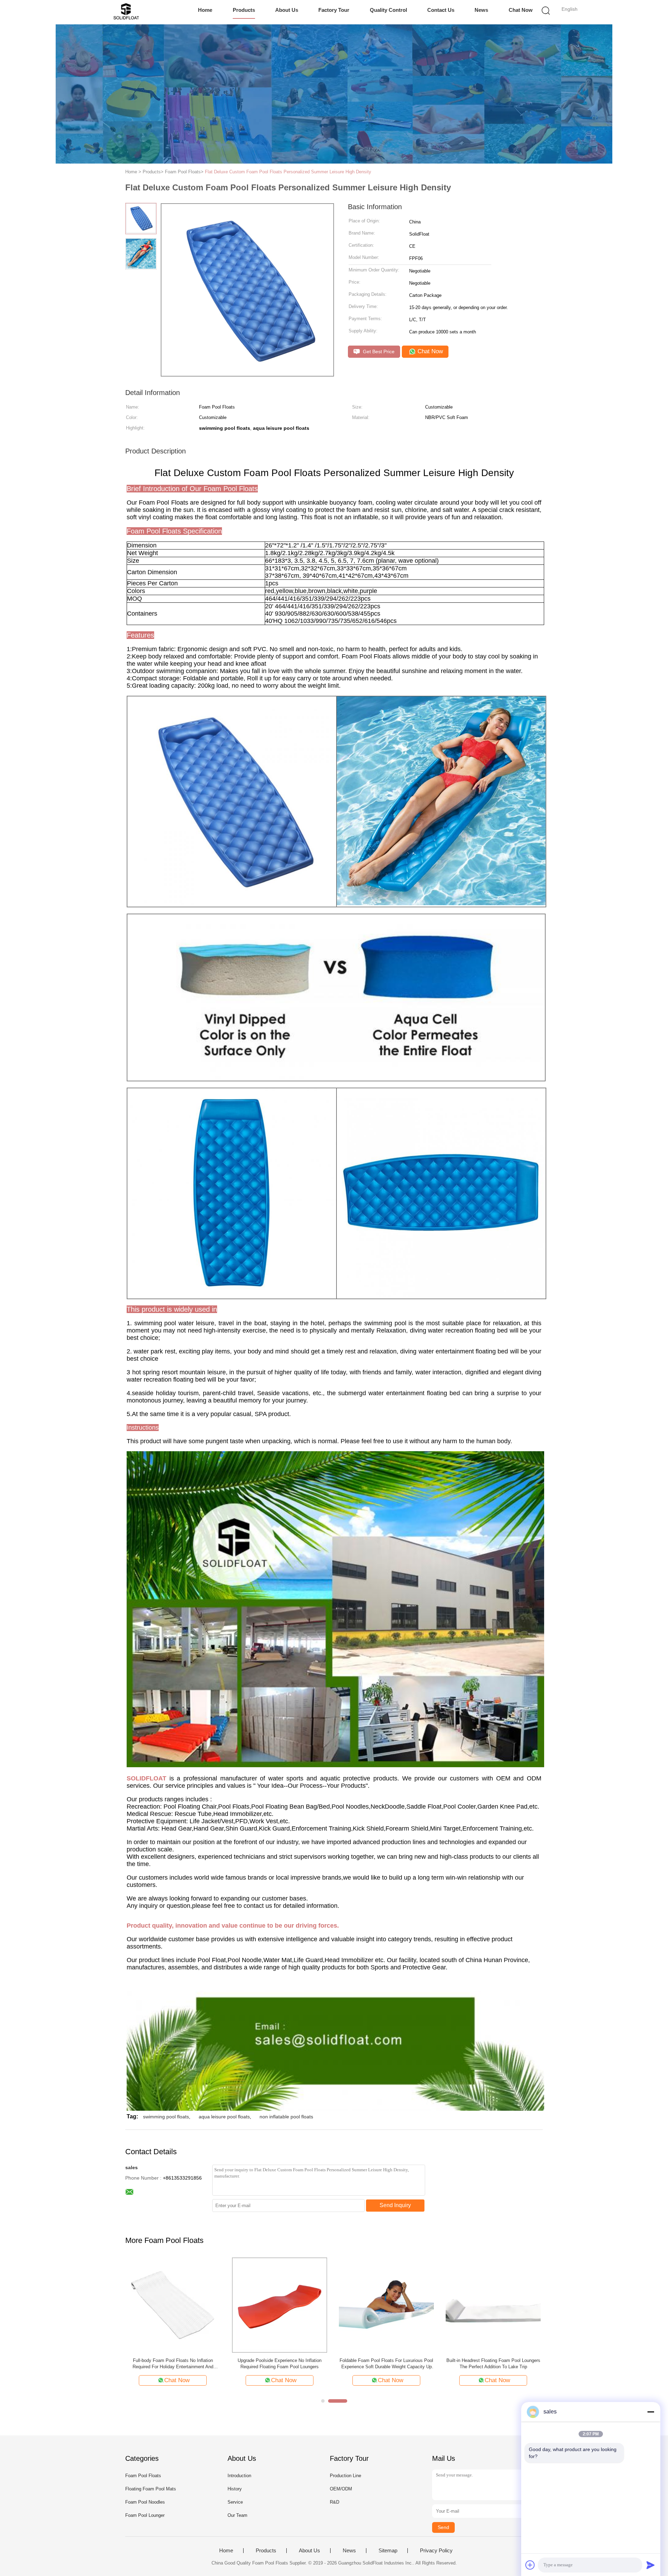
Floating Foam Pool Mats (151, 2489)
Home (205, 10)
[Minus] (651, 2412)
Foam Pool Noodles (145, 2502)
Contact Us (441, 10)
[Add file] (530, 2565)
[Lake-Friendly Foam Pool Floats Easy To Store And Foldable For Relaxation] (173, 2305)
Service (235, 2502)
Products (244, 10)
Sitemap (388, 2551)
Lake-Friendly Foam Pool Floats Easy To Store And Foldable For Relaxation (173, 2364)
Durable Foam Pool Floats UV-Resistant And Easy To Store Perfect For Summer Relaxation (387, 2364)
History (235, 2489)
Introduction (239, 2476)
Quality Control (388, 10)
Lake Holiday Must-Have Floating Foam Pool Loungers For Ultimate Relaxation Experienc (280, 2364)
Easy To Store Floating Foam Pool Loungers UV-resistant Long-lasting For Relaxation (493, 2364)
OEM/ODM (341, 2489)
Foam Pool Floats (143, 2476)
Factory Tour (334, 10)
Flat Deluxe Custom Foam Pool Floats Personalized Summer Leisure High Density (288, 172)
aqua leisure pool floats (224, 2117)
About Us (287, 10)
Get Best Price (378, 351)
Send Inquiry (395, 2205)
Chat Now (521, 10)
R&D (335, 2502)
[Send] (651, 2565)
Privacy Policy (436, 2551)
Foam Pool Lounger (145, 2515)
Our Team (237, 2515)
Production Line (345, 2476)
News (481, 10)
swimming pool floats (166, 2117)
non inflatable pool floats (286, 2117)
